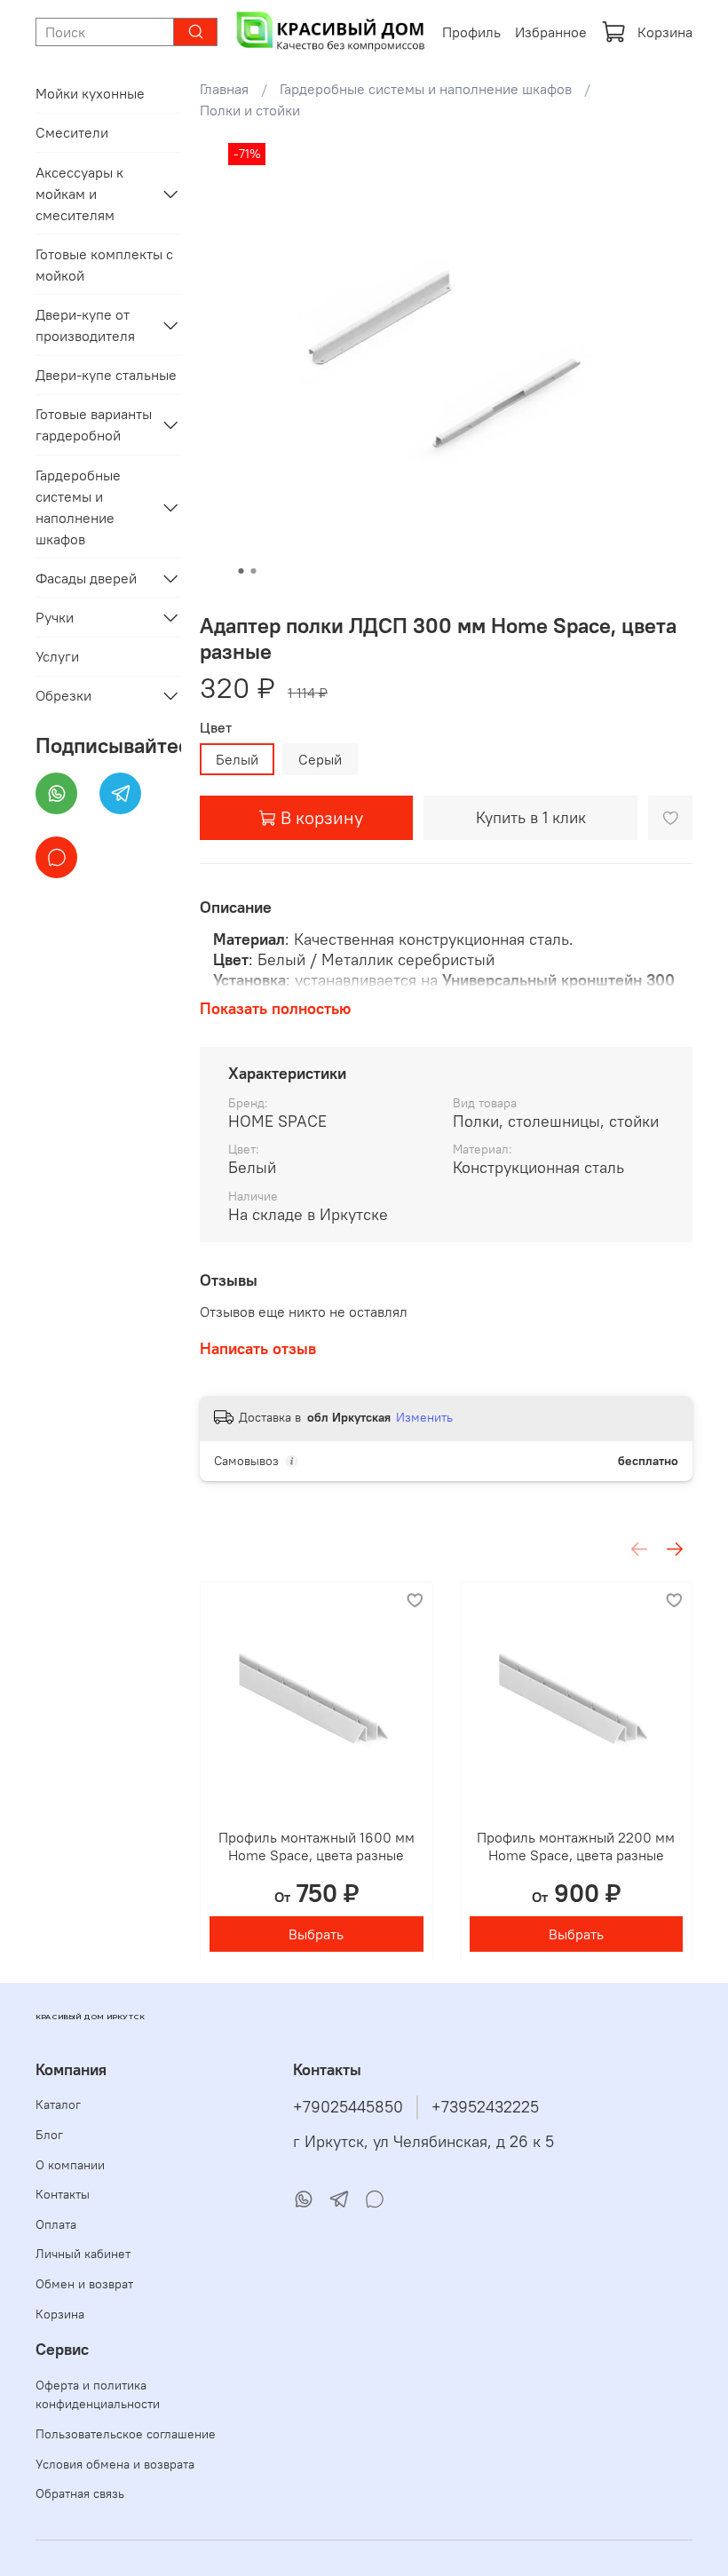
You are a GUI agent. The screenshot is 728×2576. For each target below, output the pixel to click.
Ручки (55, 617)
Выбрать (316, 1933)
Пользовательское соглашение (126, 2434)
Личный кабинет (83, 2254)
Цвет (216, 728)
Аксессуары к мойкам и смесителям (79, 194)
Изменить (424, 1417)
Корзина (665, 32)
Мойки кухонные (90, 93)
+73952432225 (485, 2107)
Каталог (58, 2104)
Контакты (63, 2194)
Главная (224, 89)
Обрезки (63, 695)
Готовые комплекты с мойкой (104, 265)
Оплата (56, 2224)
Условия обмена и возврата (115, 2464)
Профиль (471, 32)
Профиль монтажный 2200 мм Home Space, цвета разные (576, 1845)
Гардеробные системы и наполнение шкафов (426, 89)
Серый (320, 759)
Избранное (551, 32)
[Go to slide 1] (241, 571)
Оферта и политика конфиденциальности (98, 2395)
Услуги (57, 656)
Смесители (72, 132)
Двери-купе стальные (106, 375)
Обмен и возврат (84, 2284)
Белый (237, 759)
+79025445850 (348, 2107)
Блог (49, 2135)
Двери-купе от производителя (85, 325)
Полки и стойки (250, 110)
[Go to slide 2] (254, 571)
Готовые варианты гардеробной (94, 424)
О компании (70, 2165)
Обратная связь (80, 2493)
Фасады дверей (86, 578)
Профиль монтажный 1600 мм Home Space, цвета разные (317, 1845)
